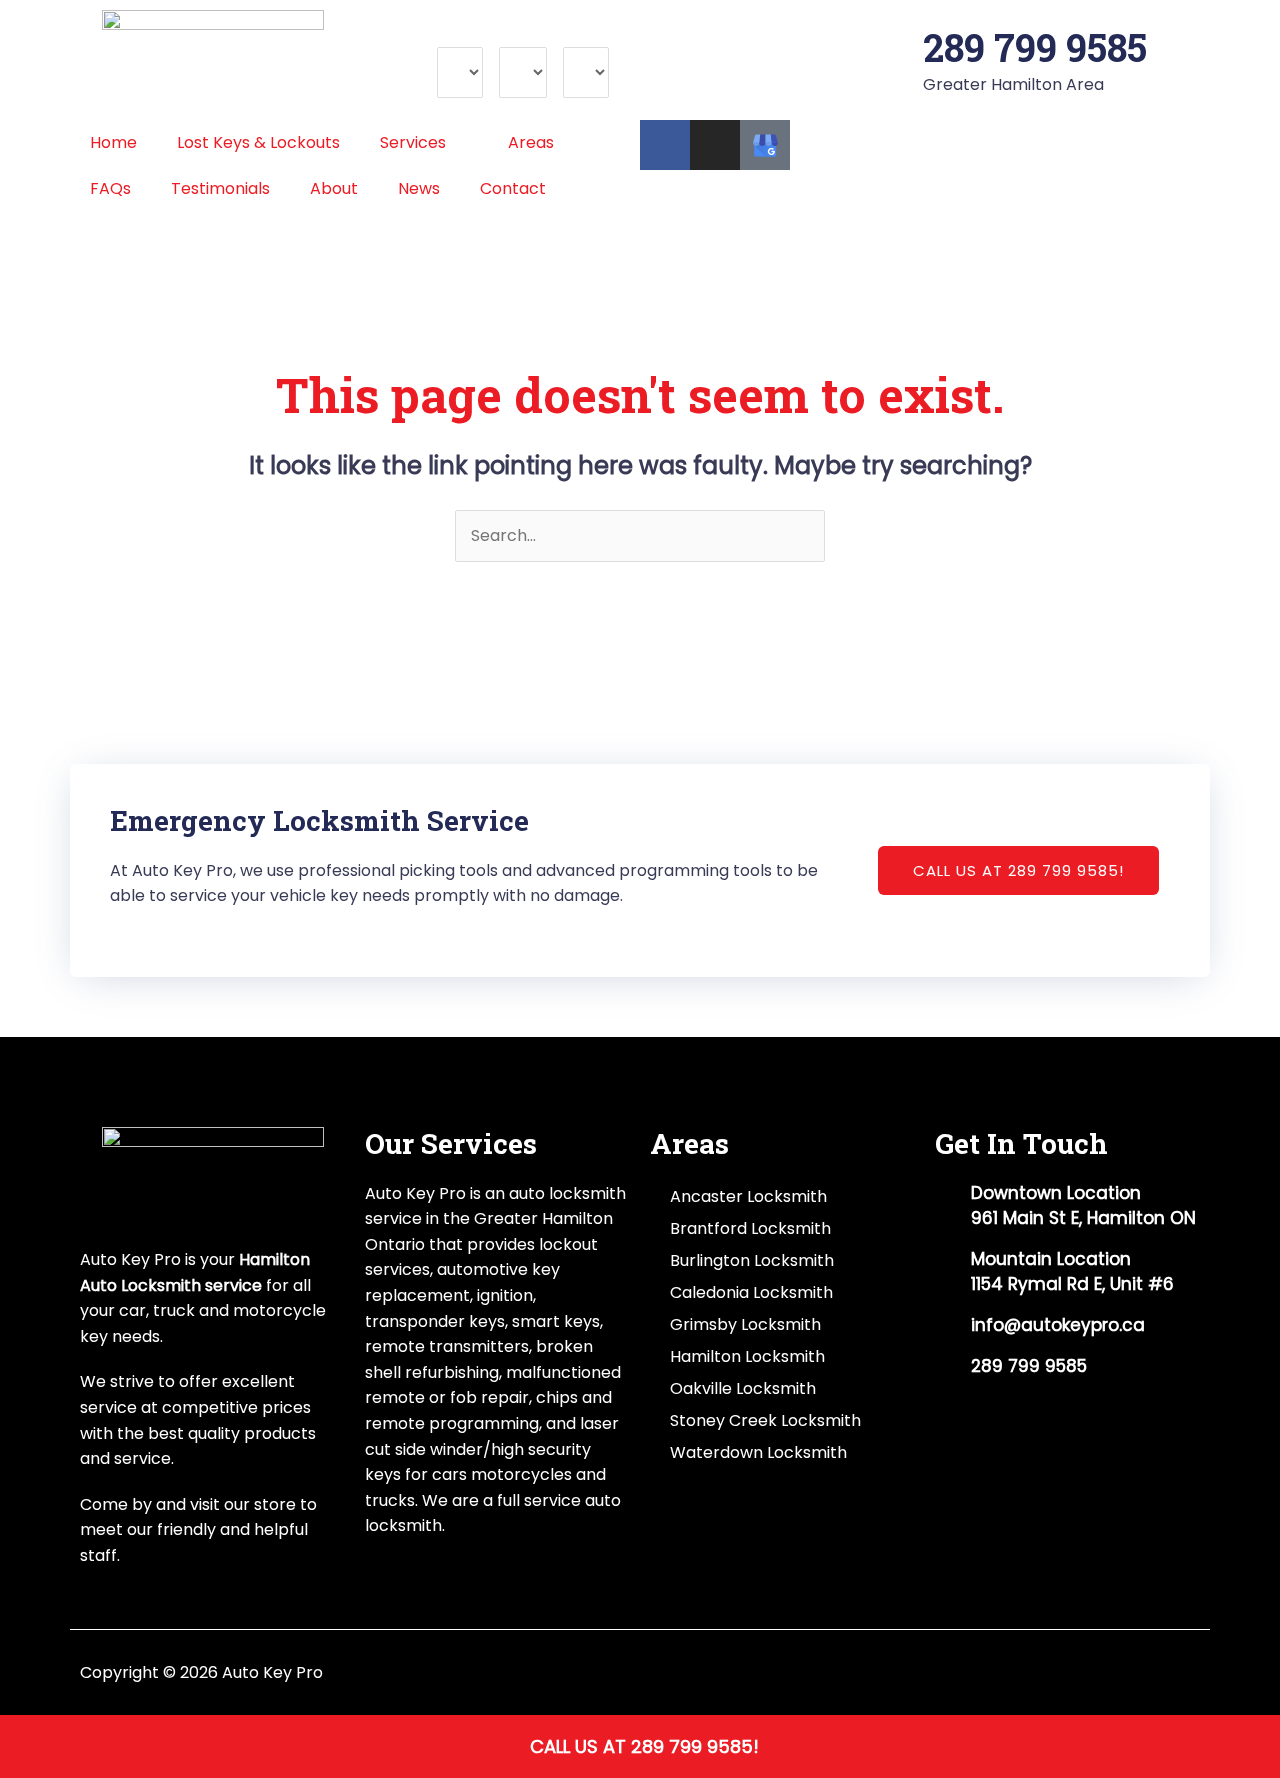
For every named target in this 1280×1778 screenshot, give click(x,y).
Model (523, 34)
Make (458, 34)
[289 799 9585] (898, 48)
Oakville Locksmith (743, 1388)
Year (581, 34)
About (334, 188)
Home (113, 142)
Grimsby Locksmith (745, 1324)
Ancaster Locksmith (748, 1196)
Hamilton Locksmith (747, 1356)
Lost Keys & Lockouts (258, 142)
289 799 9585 (1035, 47)
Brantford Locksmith (750, 1228)
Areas (531, 142)
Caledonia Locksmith (751, 1292)
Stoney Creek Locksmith (765, 1420)
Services (413, 142)
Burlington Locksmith (752, 1260)
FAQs (110, 188)
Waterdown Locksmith (758, 1452)
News (419, 188)
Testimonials (220, 188)
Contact (513, 188)
